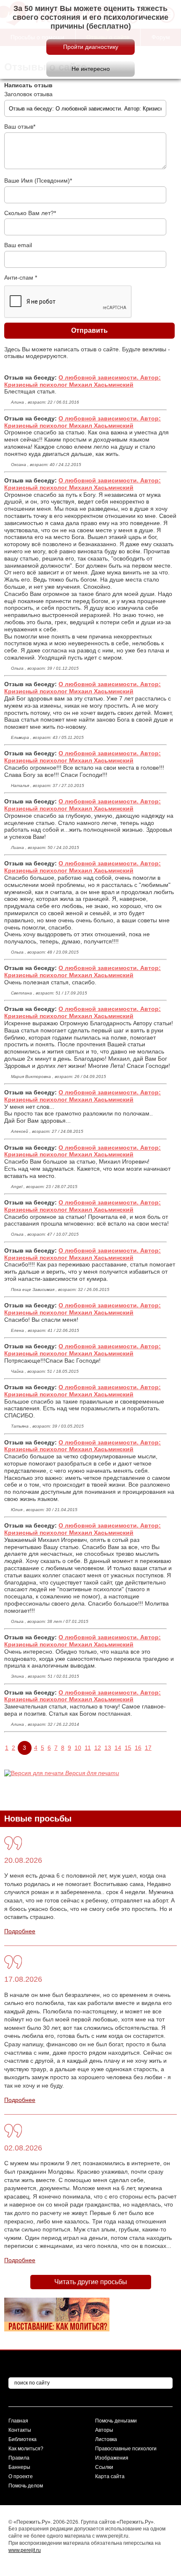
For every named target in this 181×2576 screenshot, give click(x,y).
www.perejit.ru (25, 2550)
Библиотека (23, 2439)
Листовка (106, 2439)
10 (78, 1748)
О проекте (21, 2476)
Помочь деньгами (116, 2421)
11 (88, 1748)
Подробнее (20, 1931)
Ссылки (104, 2467)
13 (108, 1748)
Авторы (104, 2430)
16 (138, 1748)
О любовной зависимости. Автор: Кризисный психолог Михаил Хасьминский (83, 381)
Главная (18, 2421)
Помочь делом (26, 2486)
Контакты (20, 2430)
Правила (19, 2458)
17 (148, 1748)
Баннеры (19, 2467)
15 (128, 1748)
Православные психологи (126, 2449)
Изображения (112, 2458)
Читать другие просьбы (91, 2282)
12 (98, 1748)
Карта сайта (110, 2476)
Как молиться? (26, 2449)
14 (118, 1748)
